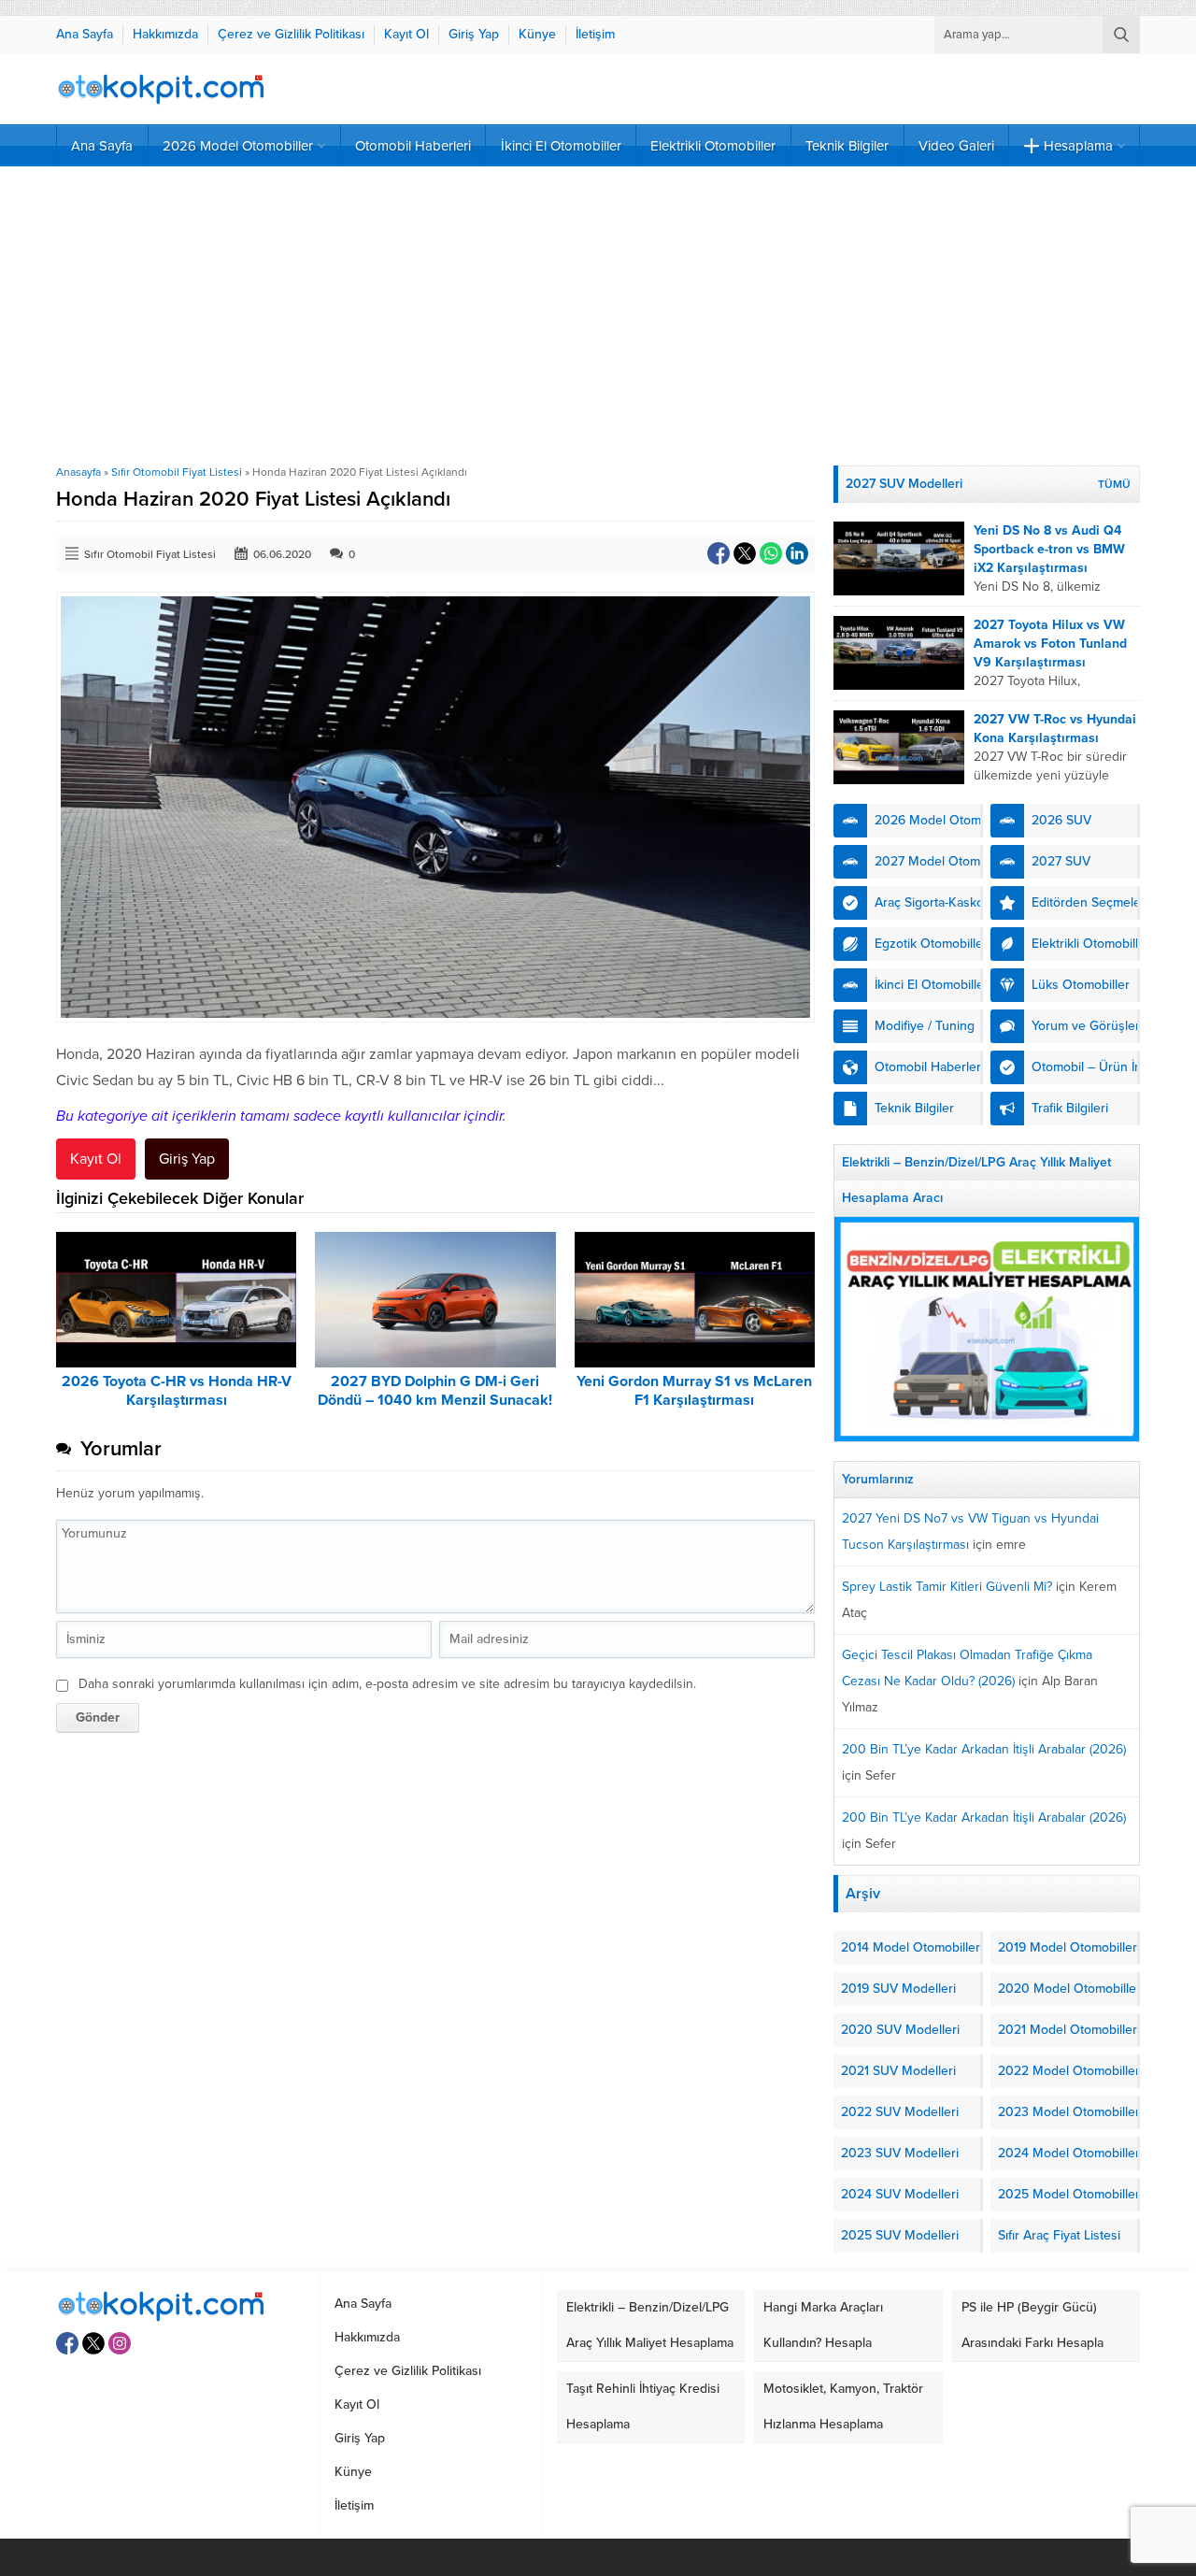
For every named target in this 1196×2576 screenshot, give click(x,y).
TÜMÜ (1114, 484)
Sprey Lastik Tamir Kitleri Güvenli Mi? (947, 1587)
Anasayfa (78, 472)
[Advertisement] (598, 316)
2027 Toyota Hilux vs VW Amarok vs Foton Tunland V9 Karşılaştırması (1050, 644)
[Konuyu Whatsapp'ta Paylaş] (771, 553)
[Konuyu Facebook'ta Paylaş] (719, 553)
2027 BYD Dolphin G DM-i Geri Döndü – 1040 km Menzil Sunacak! (435, 1391)
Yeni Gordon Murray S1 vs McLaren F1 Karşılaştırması (694, 1391)
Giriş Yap (187, 1159)
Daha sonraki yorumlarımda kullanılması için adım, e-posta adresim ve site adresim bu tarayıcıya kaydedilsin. (387, 1684)
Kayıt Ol (96, 1159)
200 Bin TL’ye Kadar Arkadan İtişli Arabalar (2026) (984, 1749)
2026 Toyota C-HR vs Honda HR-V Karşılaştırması (177, 1391)
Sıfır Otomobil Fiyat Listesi (177, 472)
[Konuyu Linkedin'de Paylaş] (797, 553)
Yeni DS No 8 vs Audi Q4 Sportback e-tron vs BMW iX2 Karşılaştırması (1049, 549)
